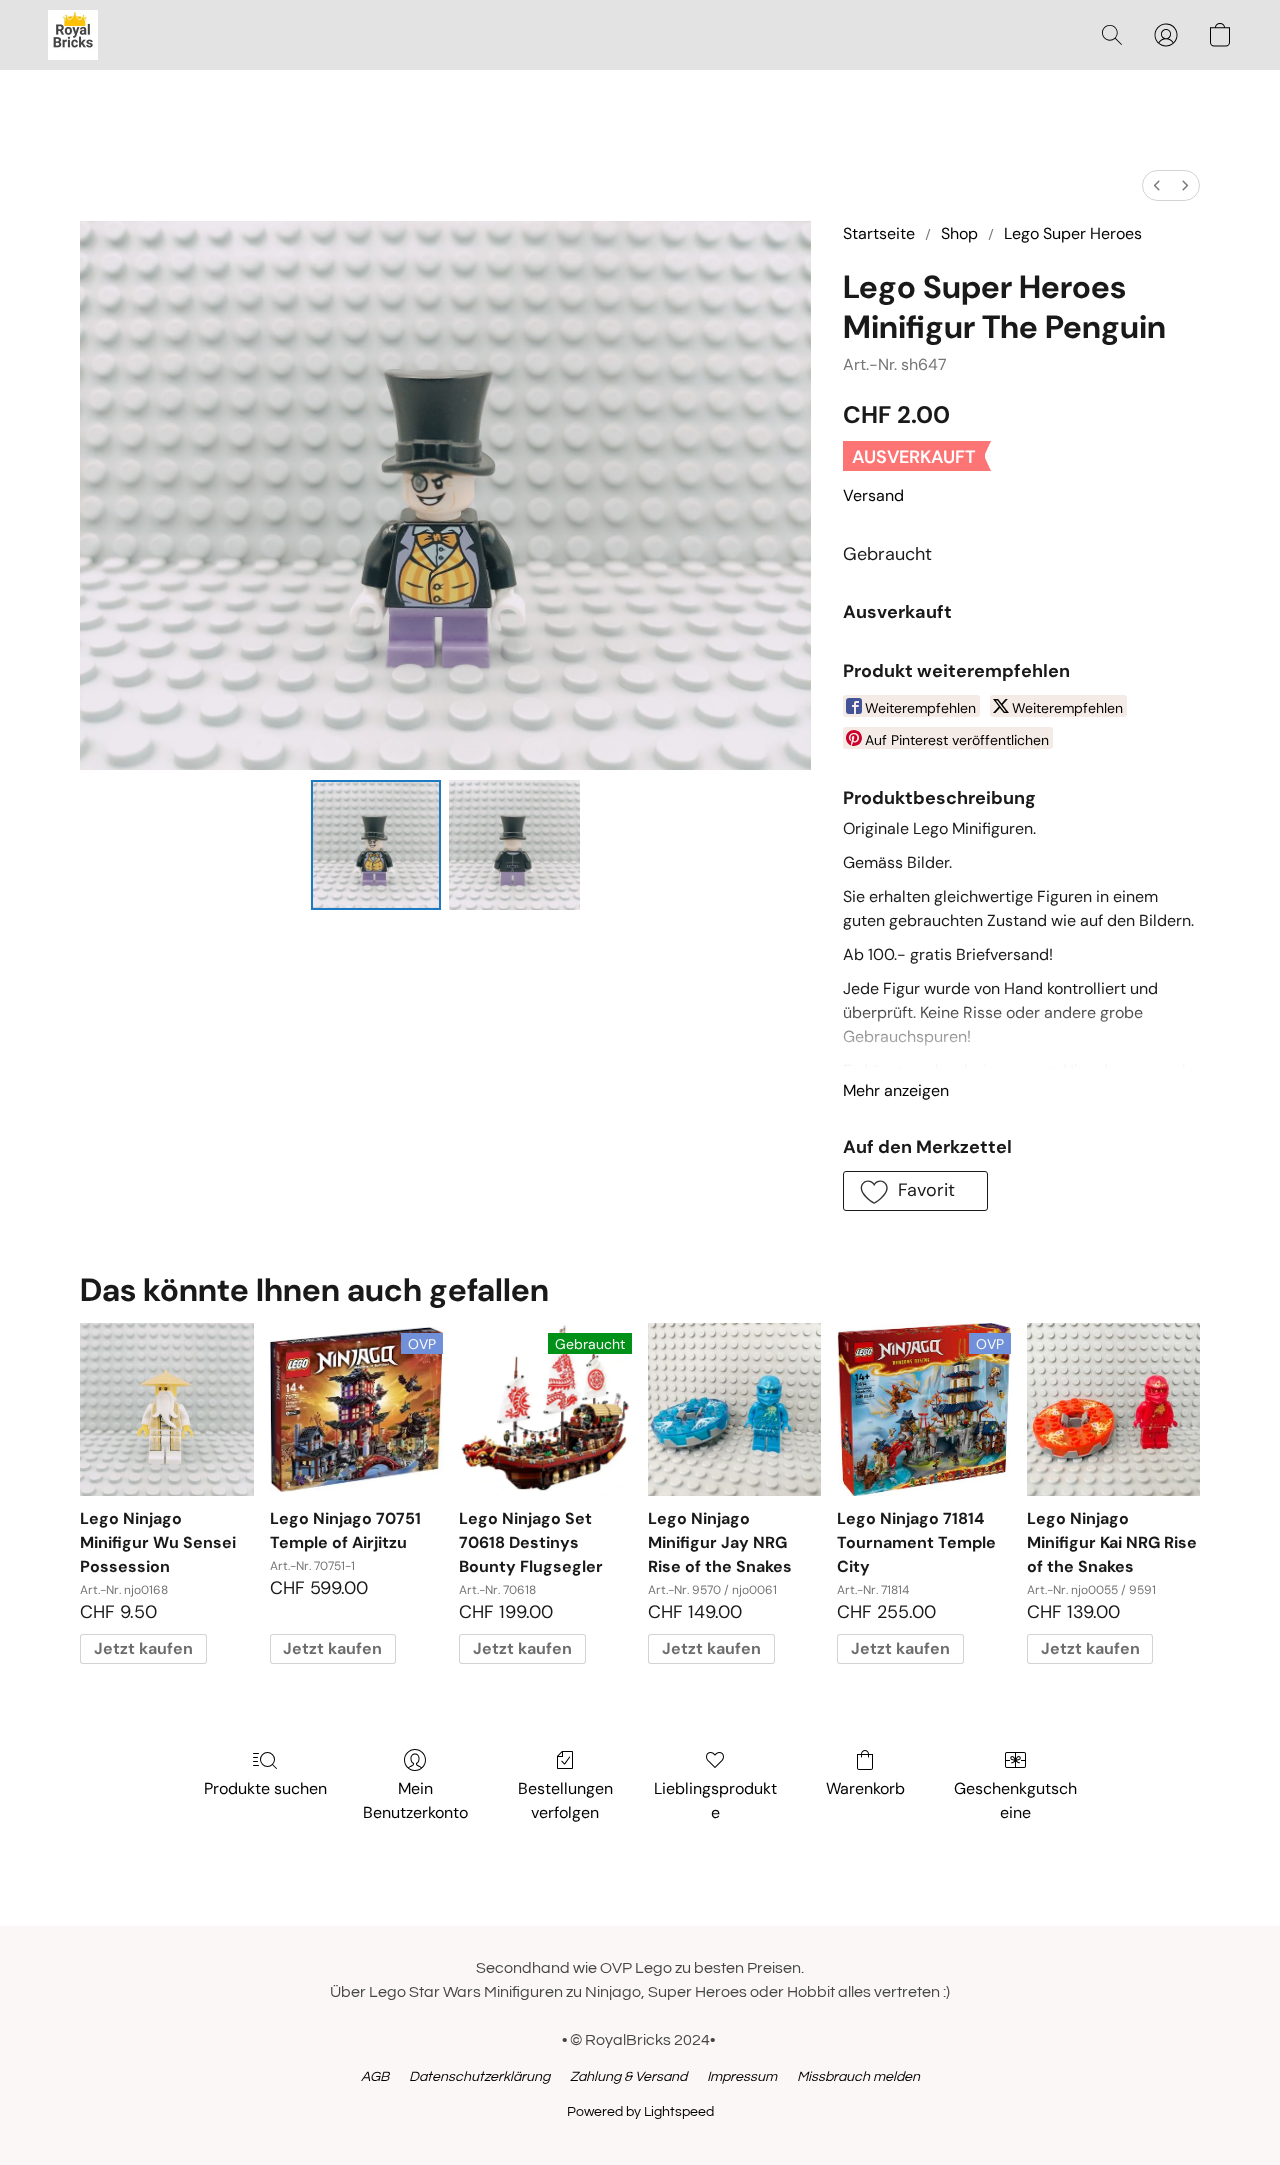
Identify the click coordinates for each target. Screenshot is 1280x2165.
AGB (375, 2077)
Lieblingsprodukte (715, 1800)
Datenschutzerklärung (479, 2077)
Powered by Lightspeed (640, 2112)
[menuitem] (1157, 185)
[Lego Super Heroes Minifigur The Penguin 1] (514, 845)
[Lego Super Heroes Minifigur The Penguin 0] (376, 845)
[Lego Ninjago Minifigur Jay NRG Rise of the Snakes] (734, 1409)
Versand (873, 495)
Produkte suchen (265, 1788)
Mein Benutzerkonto (415, 1800)
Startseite (879, 233)
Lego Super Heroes (1073, 233)
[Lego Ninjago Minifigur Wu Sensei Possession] (166, 1409)
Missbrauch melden (858, 2077)
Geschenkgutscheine (1015, 1800)
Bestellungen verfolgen (565, 1800)
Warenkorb (865, 1788)
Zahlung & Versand (628, 2077)
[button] (73, 35)
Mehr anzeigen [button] (896, 1090)
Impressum (742, 2077)
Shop (959, 233)
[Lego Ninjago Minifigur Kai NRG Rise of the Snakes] (1113, 1409)
